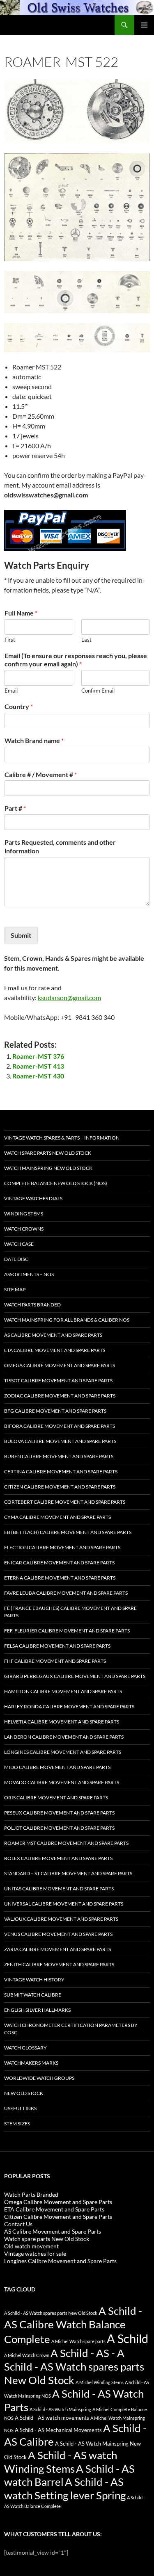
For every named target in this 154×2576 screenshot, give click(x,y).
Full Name (21, 613)
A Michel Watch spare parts (78, 2341)
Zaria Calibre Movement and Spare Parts (57, 1949)
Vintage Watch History (34, 1980)
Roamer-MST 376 (38, 1056)
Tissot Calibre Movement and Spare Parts (58, 1380)
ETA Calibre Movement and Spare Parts (55, 1350)
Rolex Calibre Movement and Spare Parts (58, 1858)
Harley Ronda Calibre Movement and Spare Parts (69, 1706)
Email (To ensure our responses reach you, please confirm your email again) (76, 660)
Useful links (20, 2108)
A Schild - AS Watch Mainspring (60, 2409)
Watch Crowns (24, 1229)
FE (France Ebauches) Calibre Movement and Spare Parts (70, 1612)
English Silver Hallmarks (37, 2010)
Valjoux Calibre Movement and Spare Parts (61, 1919)
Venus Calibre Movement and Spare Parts (58, 1934)
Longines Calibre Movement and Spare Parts (63, 1752)
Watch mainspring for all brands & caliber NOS (67, 1320)
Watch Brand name (34, 740)
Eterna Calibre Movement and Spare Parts (60, 1578)
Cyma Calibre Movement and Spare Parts (57, 1517)
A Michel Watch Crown (27, 2355)
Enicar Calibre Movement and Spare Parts (59, 1563)
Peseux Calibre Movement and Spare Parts (59, 1813)
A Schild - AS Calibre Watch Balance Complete (73, 2325)
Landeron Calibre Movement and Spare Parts (64, 1737)
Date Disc (16, 1259)
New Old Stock (24, 2093)
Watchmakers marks (31, 2063)
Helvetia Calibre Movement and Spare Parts (62, 1722)
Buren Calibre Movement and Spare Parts (59, 1456)
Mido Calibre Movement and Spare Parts (57, 1767)
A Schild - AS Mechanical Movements (58, 2430)
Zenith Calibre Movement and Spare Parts (59, 1964)
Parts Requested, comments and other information (60, 846)
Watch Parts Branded (32, 1305)
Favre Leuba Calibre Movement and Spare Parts (66, 1593)
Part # (15, 808)
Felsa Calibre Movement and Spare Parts (57, 1646)
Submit (21, 935)
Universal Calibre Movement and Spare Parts (64, 1904)
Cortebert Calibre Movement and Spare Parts (65, 1502)
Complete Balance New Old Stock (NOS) (56, 1183)
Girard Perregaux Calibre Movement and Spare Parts (75, 1676)
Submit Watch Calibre (33, 1995)
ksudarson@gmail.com (69, 997)
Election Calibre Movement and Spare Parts (62, 1547)
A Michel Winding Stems (100, 2382)
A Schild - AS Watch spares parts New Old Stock (51, 2313)
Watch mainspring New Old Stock (48, 1168)
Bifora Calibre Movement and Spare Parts (60, 1426)
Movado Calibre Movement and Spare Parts (62, 1782)
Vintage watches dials (33, 1198)
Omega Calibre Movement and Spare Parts (60, 1365)
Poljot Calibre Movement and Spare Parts (59, 1828)
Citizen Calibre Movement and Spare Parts (60, 1487)
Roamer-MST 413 (38, 1066)
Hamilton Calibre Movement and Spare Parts (63, 1691)
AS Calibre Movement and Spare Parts (53, 1335)
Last (86, 640)
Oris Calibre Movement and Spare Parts (56, 1798)
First (10, 640)
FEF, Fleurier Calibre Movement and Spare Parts (67, 1631)
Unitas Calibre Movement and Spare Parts (59, 1889)
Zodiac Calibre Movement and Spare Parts (60, 1396)
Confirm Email (98, 691)
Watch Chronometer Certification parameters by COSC (71, 2029)
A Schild (128, 2338)
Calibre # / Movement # (41, 774)
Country (19, 706)
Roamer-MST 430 (38, 1076)
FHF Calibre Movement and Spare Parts (55, 1661)
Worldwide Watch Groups (39, 2078)
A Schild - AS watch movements (52, 2418)
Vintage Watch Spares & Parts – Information (62, 1138)
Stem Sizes (17, 2123)
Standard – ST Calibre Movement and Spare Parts (68, 1873)
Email (11, 691)
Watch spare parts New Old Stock (48, 1153)
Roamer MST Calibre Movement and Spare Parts (66, 1843)
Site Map (15, 1289)
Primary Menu (144, 25)
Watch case (19, 1244)
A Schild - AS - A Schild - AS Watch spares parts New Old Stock (74, 2366)
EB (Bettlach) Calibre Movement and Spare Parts (68, 1532)
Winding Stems (24, 1214)
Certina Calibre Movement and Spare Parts (61, 1472)
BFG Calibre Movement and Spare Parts (55, 1411)
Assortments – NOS (29, 1274)
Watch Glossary (25, 2048)
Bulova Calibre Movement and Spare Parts (60, 1441)
